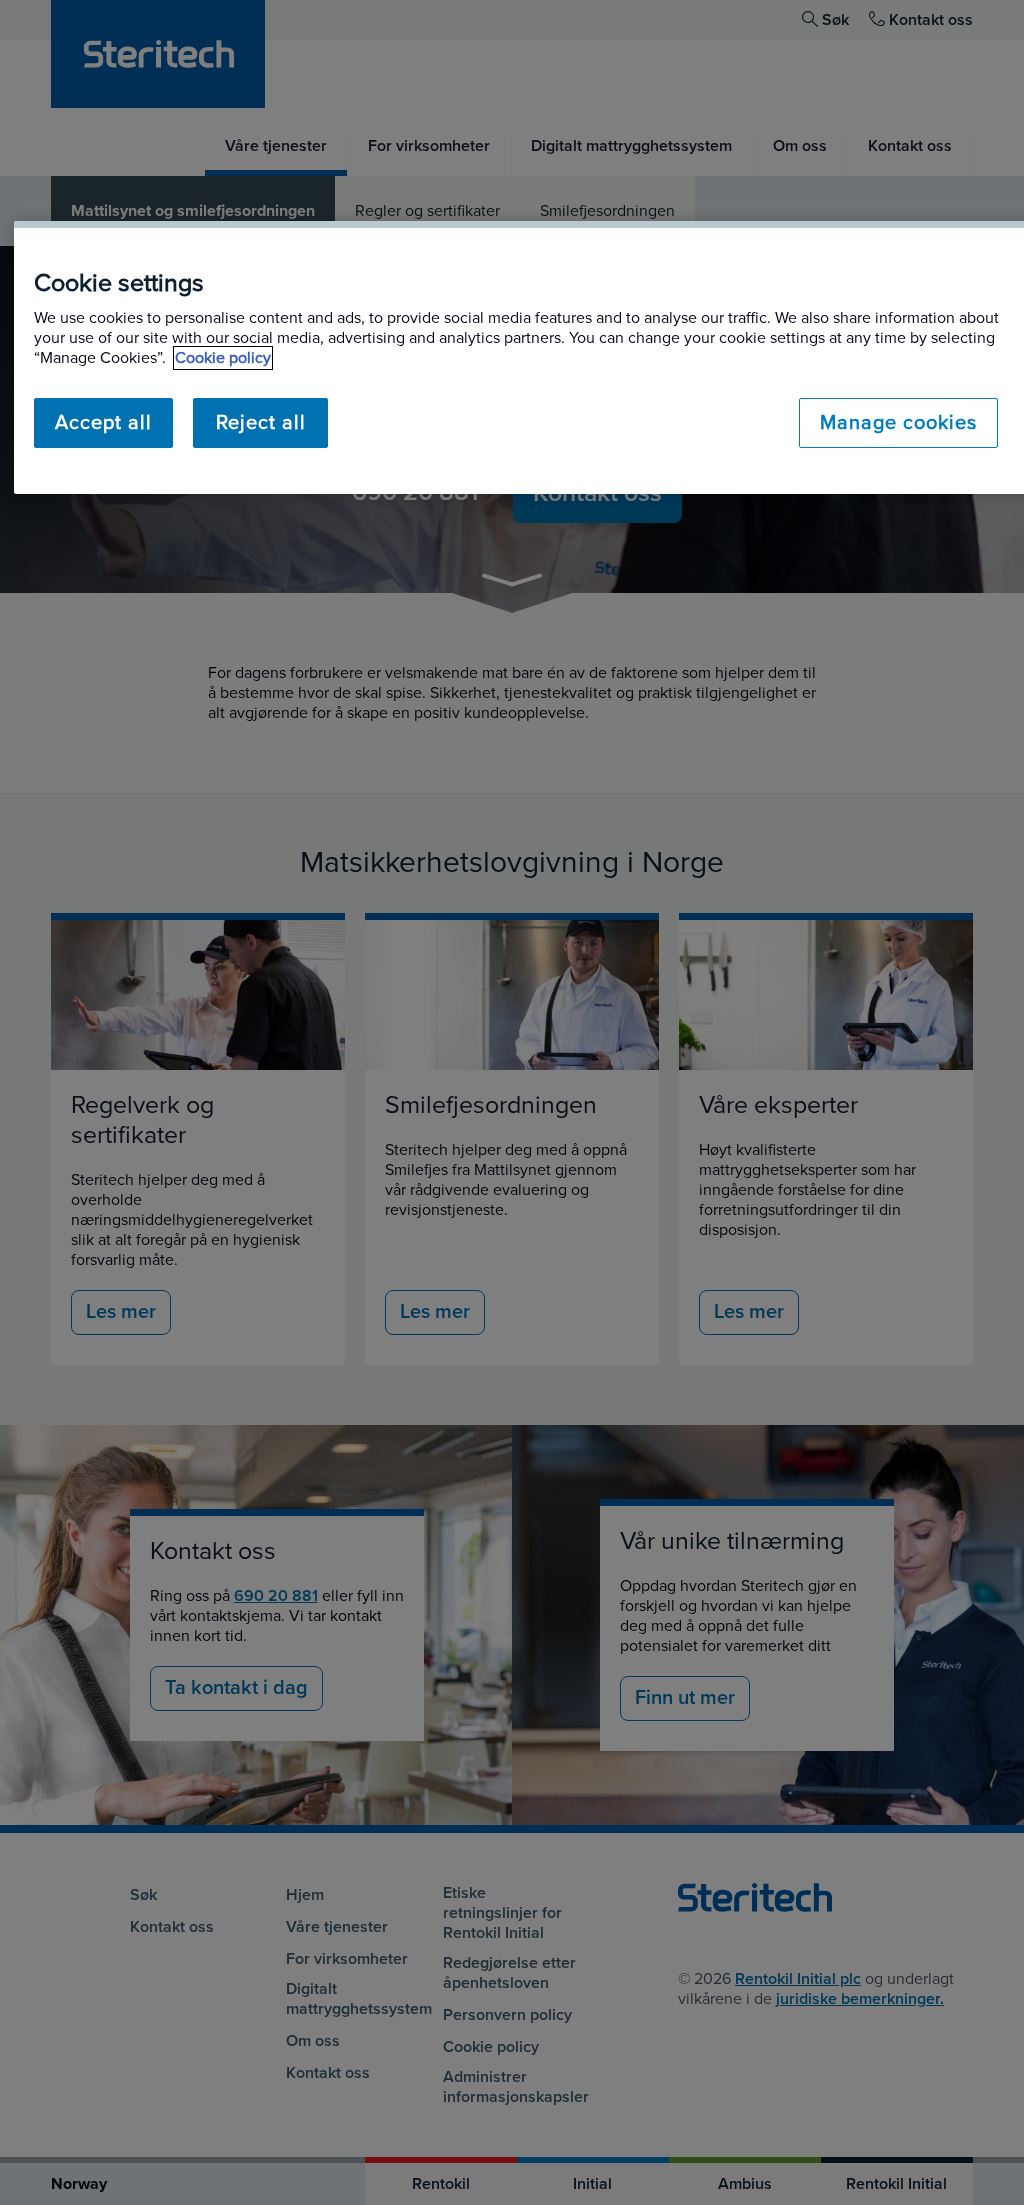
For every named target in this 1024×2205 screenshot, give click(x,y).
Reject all (261, 423)
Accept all (103, 423)
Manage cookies (898, 423)
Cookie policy (223, 358)
